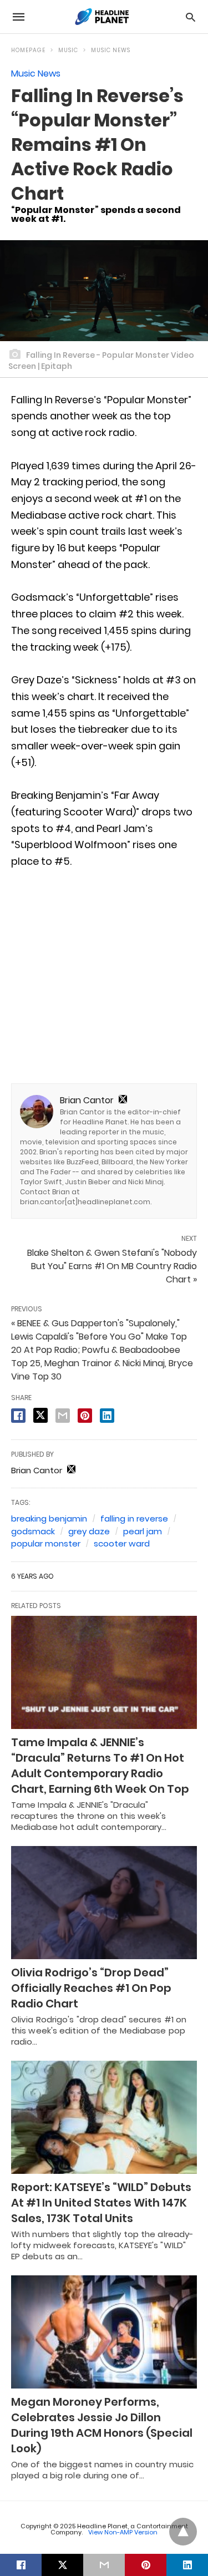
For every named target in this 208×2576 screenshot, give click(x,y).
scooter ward (122, 1543)
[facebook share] (18, 1416)
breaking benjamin (49, 1518)
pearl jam (143, 1531)
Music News (111, 50)
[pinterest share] (85, 1416)
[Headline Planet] (103, 17)
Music (68, 50)
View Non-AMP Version (123, 2532)
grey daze (89, 1531)
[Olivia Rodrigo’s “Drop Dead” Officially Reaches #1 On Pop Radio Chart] (104, 1903)
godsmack (33, 1531)
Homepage (28, 50)
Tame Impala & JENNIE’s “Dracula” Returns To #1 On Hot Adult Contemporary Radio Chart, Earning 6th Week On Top (100, 1766)
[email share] (63, 1416)
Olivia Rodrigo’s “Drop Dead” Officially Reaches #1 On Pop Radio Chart (91, 1988)
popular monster (46, 1543)
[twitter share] (40, 1415)
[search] (191, 17)
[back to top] (183, 2532)
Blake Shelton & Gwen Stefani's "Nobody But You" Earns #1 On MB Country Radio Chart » (112, 1266)
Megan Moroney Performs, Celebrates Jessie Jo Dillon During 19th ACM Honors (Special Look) (102, 2425)
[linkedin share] (107, 1416)
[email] (104, 2565)
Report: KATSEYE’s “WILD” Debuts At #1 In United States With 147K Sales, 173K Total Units (101, 2203)
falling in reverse (134, 1518)
